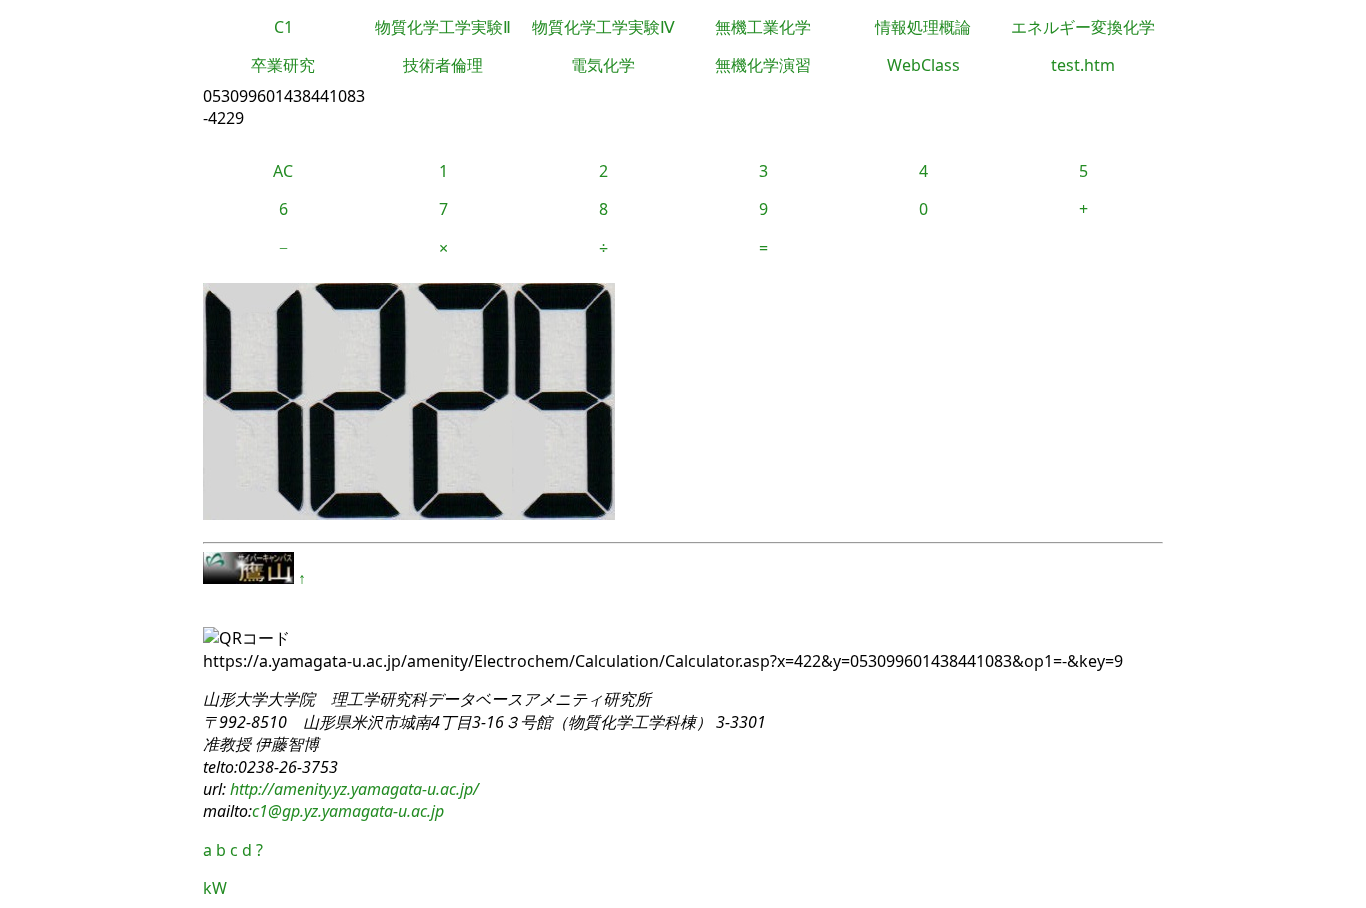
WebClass (923, 65)
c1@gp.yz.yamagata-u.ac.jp (348, 811)
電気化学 (603, 65)
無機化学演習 (763, 65)
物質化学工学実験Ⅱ (443, 27)
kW (215, 888)
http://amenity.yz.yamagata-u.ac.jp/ (352, 789)
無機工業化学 (763, 27)
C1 (283, 27)
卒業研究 (283, 65)
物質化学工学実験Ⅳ (603, 27)
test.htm (1083, 65)
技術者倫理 (443, 65)
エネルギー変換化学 (1083, 27)
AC (283, 171)
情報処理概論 (923, 27)
